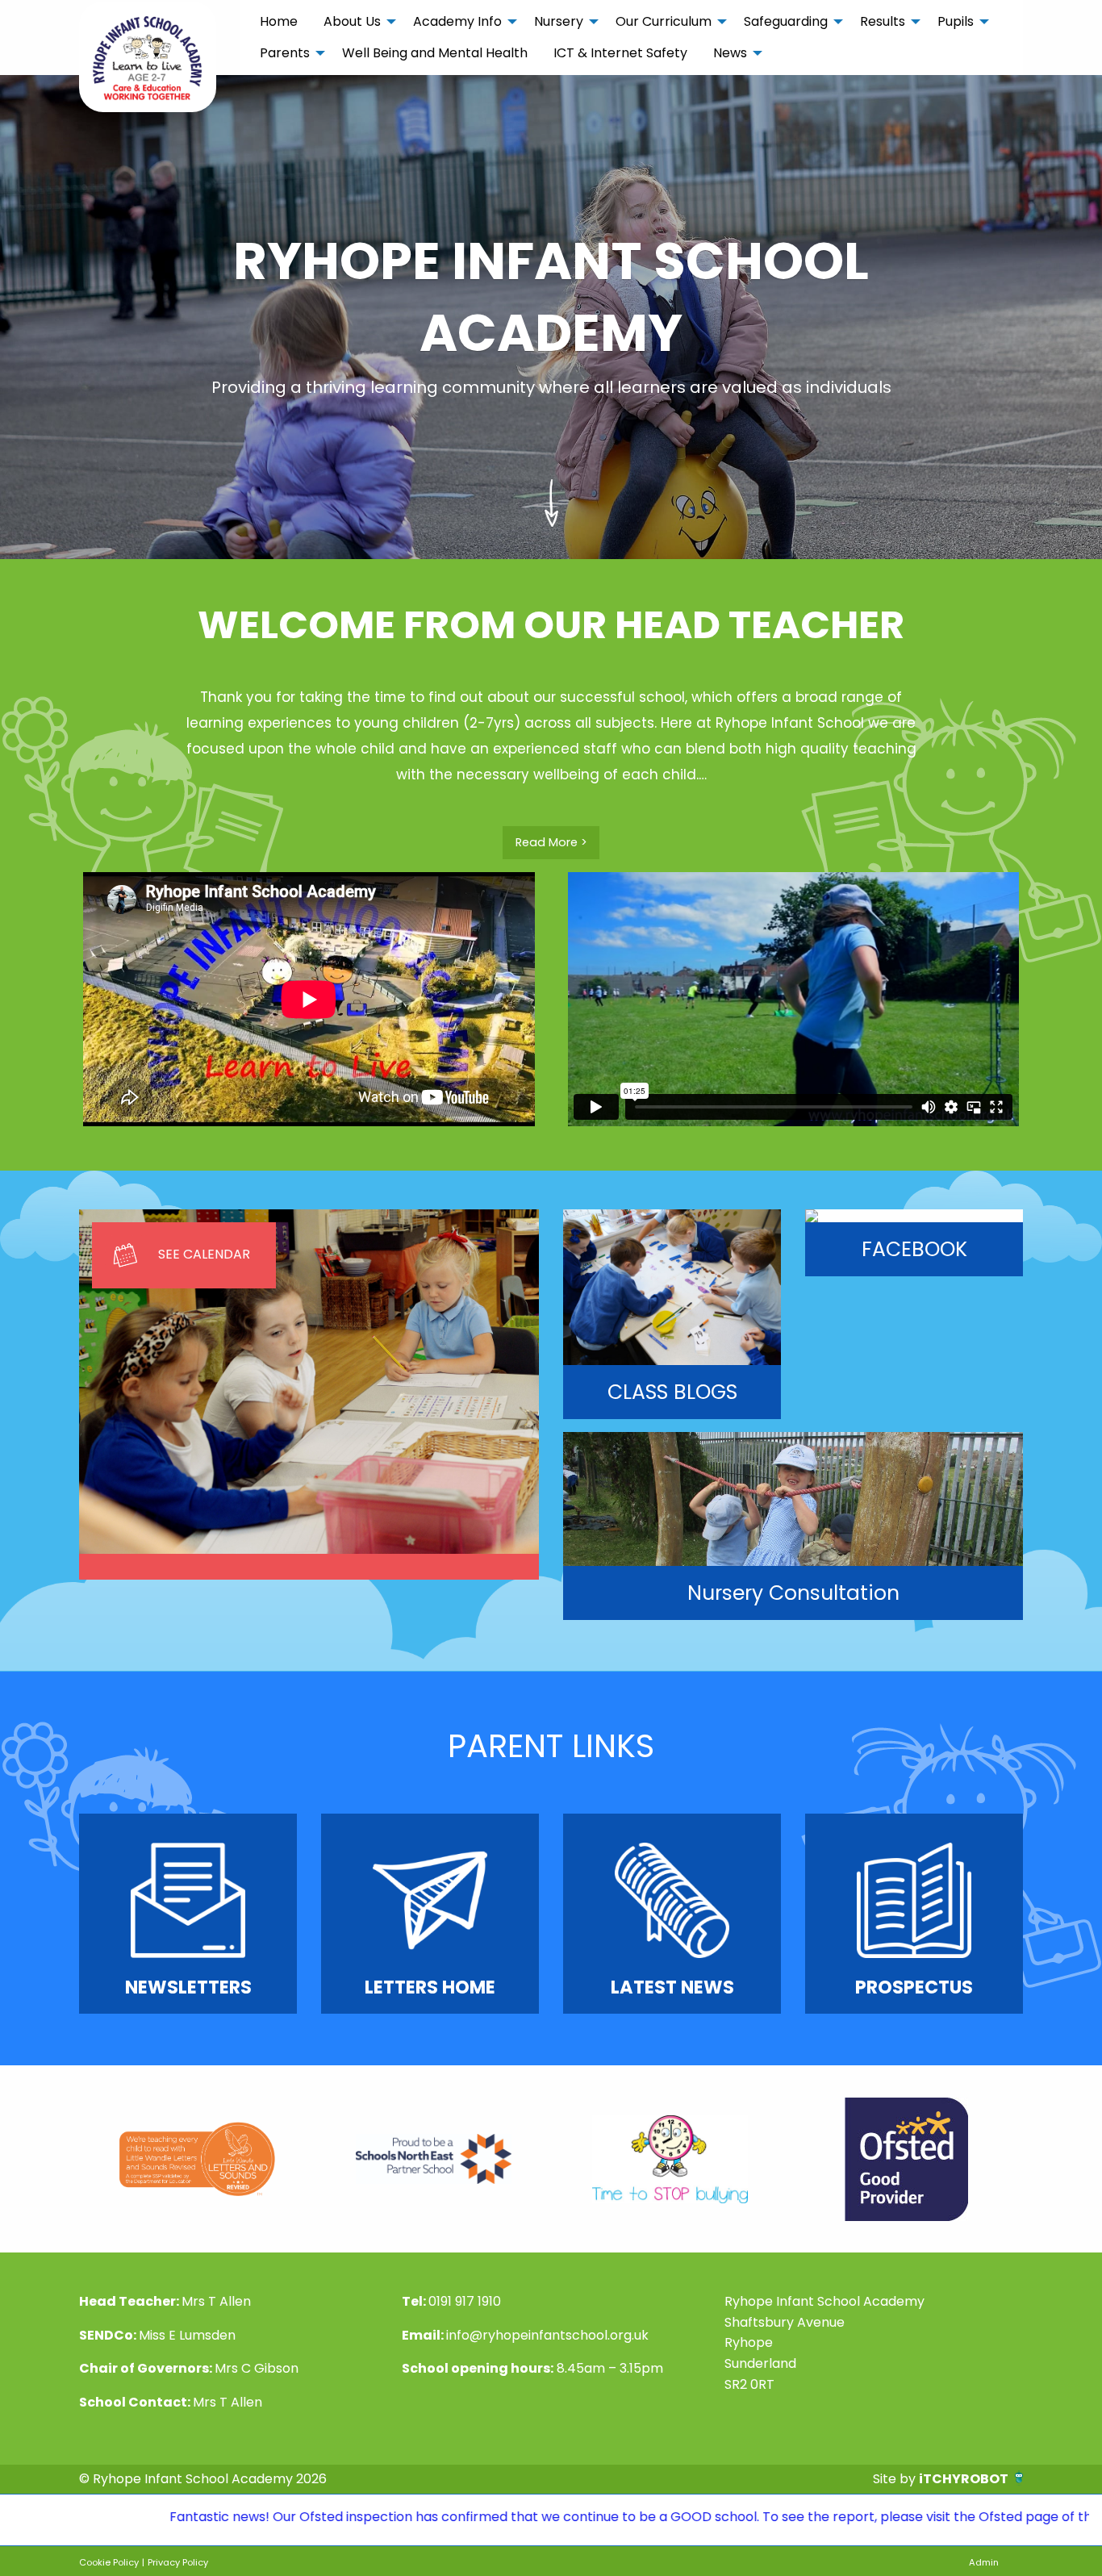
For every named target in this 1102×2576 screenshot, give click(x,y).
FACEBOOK (914, 1249)
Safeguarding (786, 21)
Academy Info (457, 21)
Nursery (559, 21)
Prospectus (914, 1987)
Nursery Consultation (793, 1593)
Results (883, 21)
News (730, 53)
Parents (285, 53)
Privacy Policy (178, 2562)
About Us (352, 21)
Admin (984, 2562)
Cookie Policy (109, 2562)
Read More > (551, 842)
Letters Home (430, 1987)
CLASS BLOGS (672, 1392)
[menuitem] (279, 22)
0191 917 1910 (465, 2301)
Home (279, 21)
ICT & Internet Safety (620, 53)
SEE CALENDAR (204, 1254)
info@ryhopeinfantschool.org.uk (547, 2335)
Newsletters (188, 1987)
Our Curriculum (664, 21)
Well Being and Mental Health (435, 53)
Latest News (672, 1987)
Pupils (956, 21)
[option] (197, 2159)
